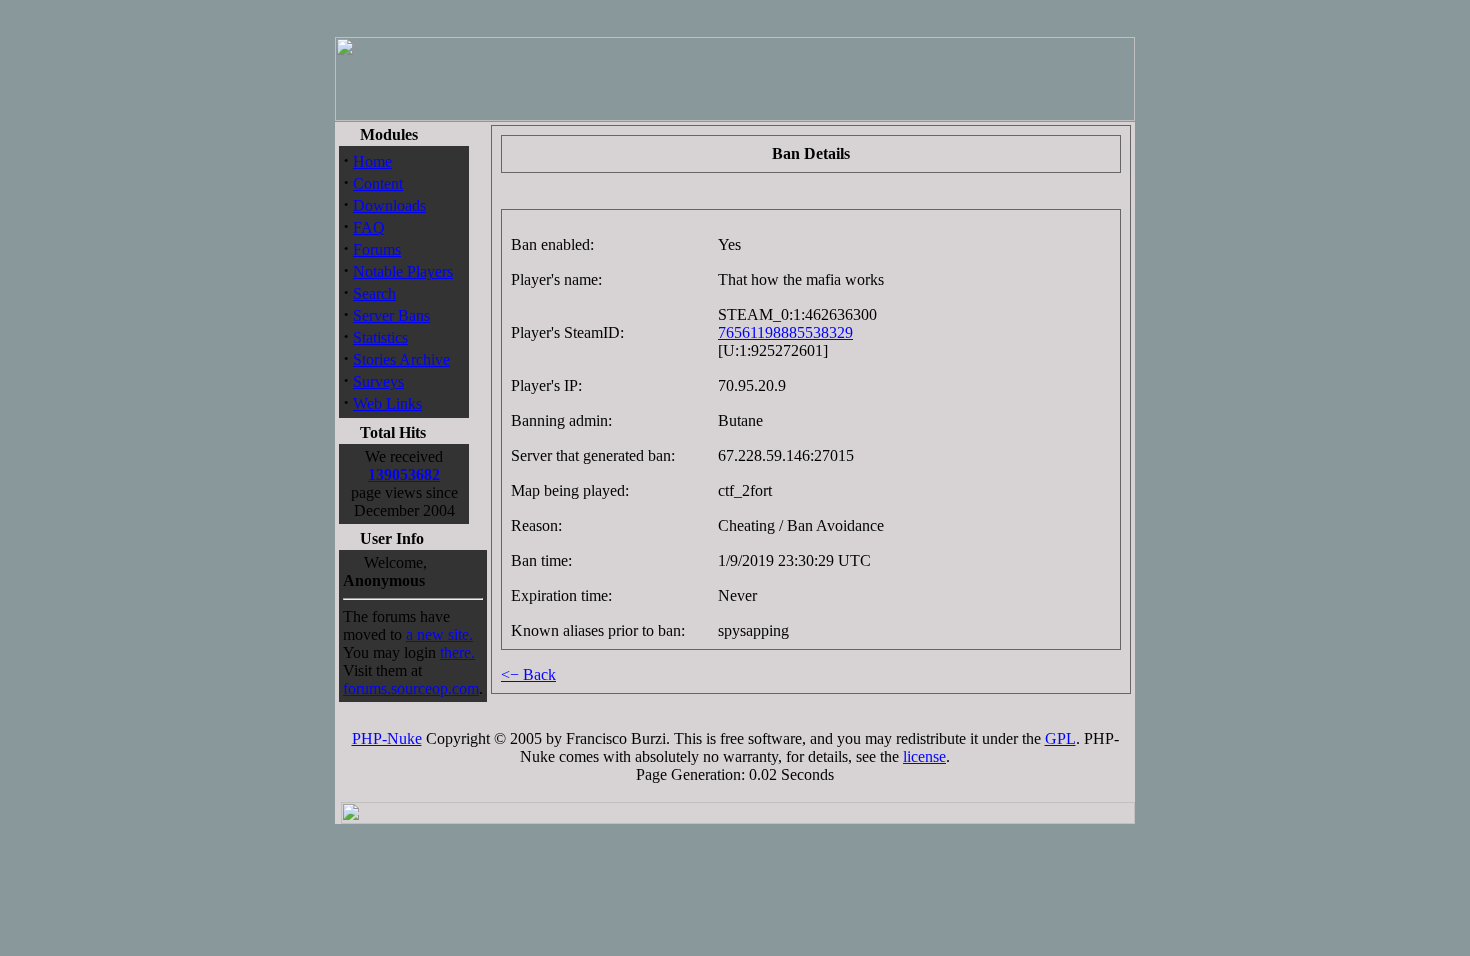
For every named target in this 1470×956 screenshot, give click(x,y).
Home (372, 161)
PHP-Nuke (387, 738)
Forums (377, 249)
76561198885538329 (785, 332)
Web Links (387, 403)
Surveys (378, 381)
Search (374, 293)
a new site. (439, 634)
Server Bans (391, 315)
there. (457, 652)
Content (378, 183)
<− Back (528, 674)
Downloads (389, 205)
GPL (1060, 738)
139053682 (404, 474)
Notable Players (403, 271)
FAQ (369, 227)
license (924, 756)
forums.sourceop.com (411, 688)
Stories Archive (401, 359)
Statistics (380, 337)
